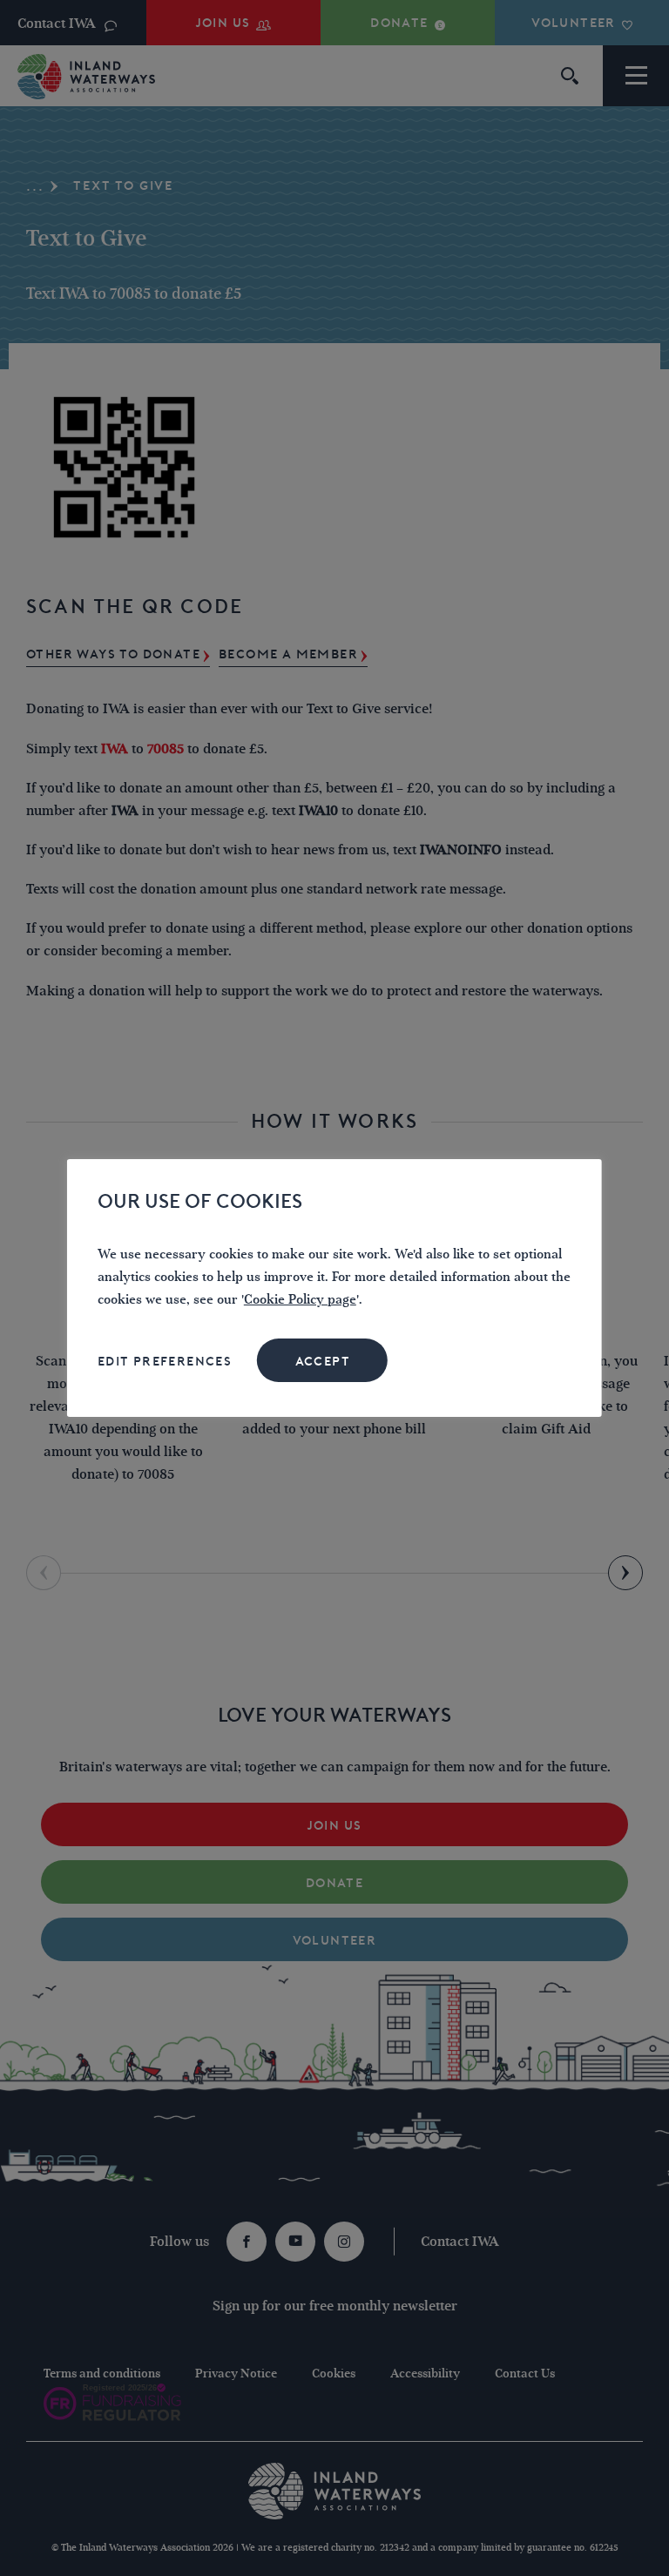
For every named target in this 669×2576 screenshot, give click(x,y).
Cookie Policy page (300, 1300)
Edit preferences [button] (165, 1361)
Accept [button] (323, 1361)
